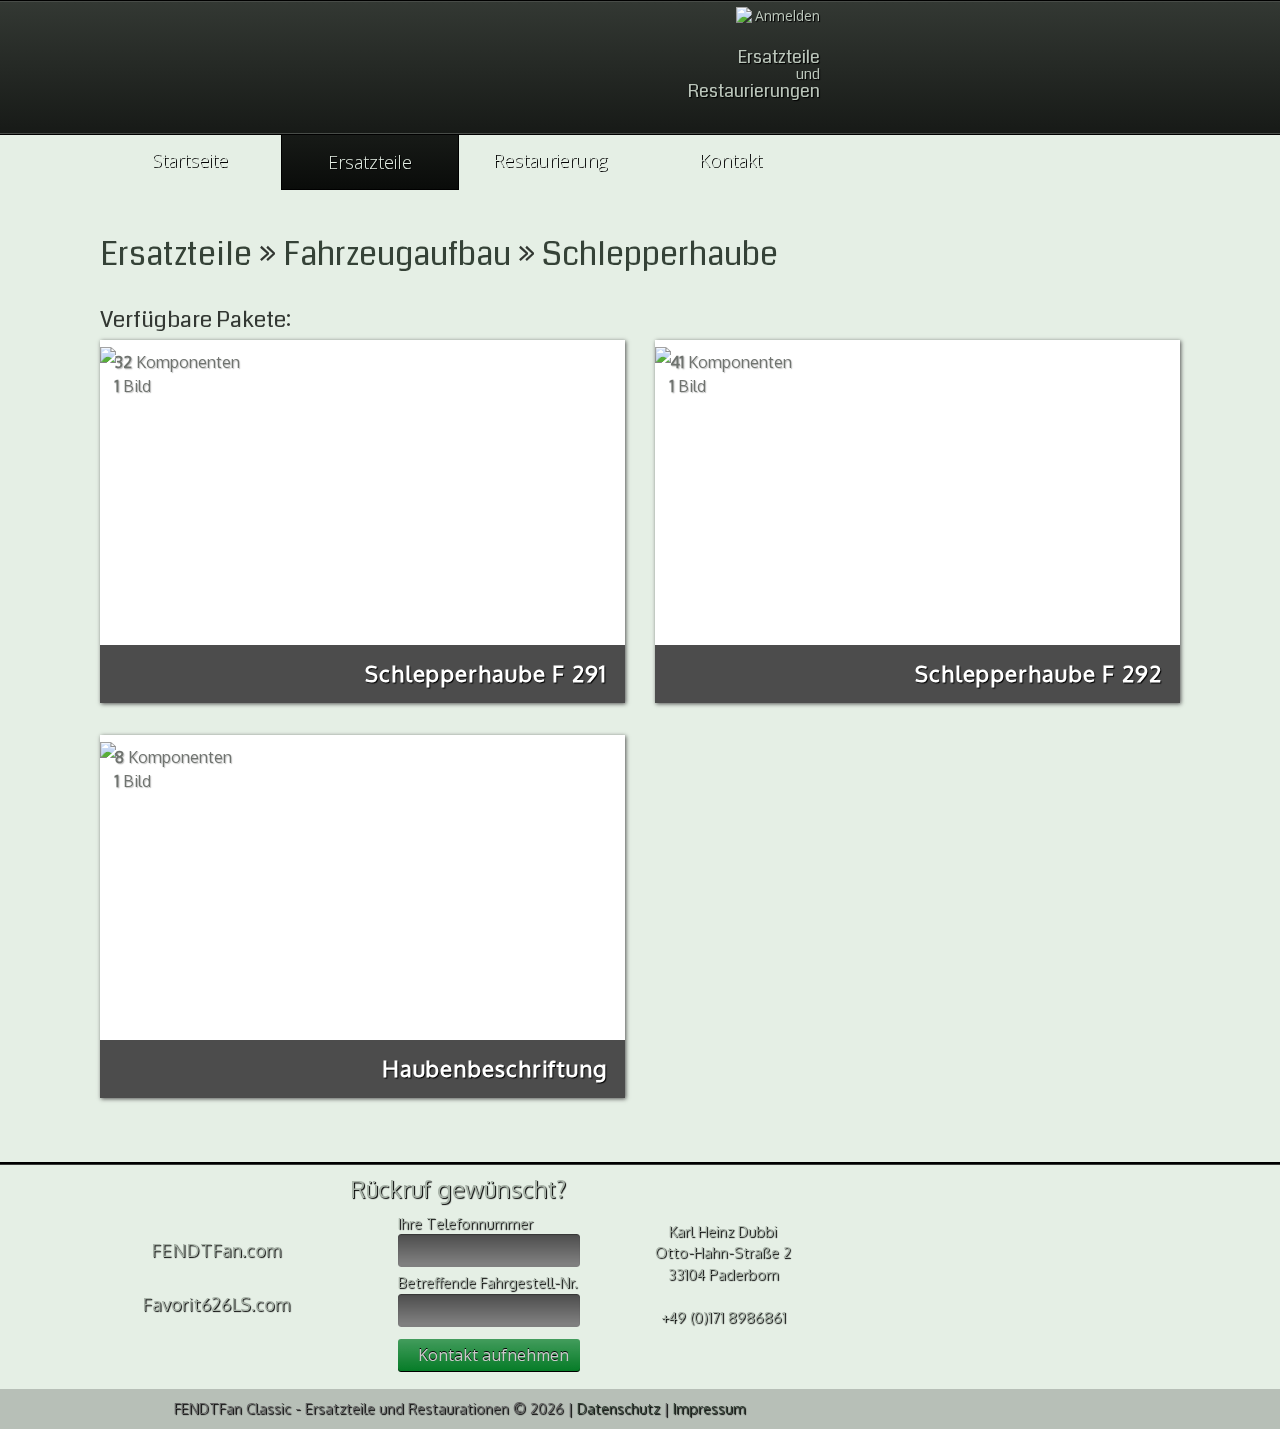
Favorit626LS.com (216, 1304)
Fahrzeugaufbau (397, 254)
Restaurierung (550, 160)
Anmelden (787, 15)
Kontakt (730, 160)
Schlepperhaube (660, 254)
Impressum (709, 1408)
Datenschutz (618, 1408)
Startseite (190, 160)
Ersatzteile (370, 162)
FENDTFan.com (216, 1250)
